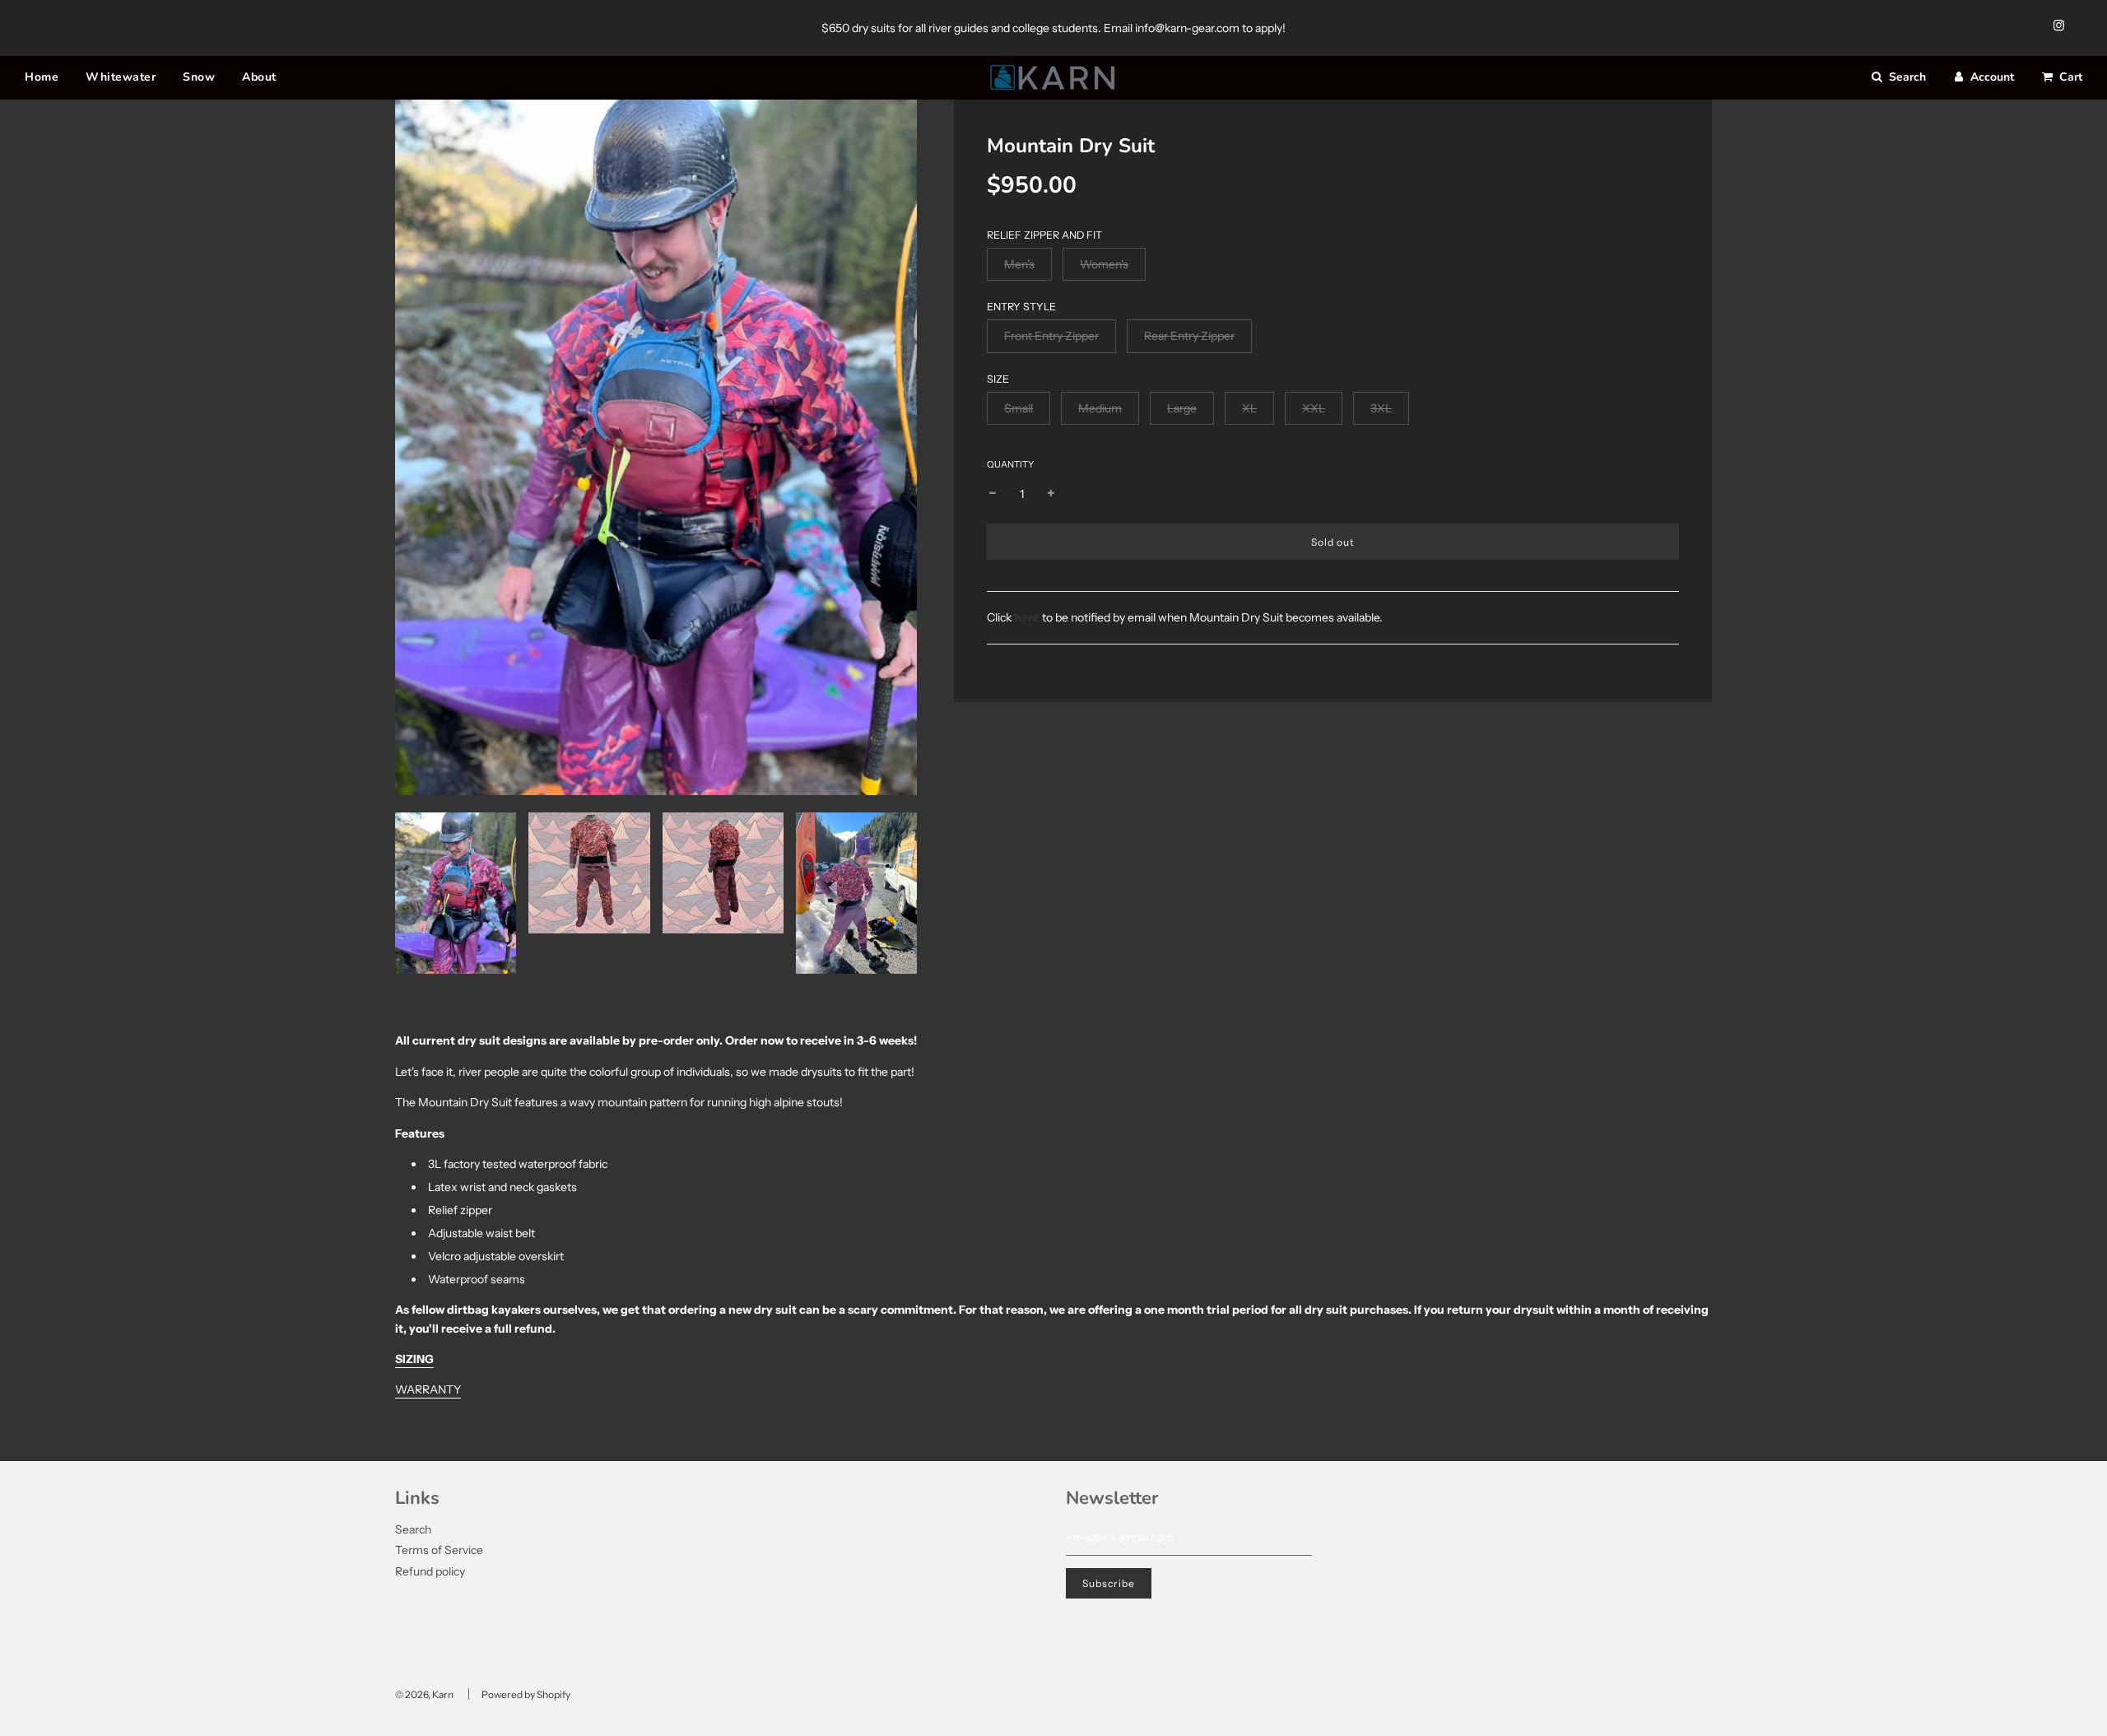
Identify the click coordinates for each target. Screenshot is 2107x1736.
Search (413, 1529)
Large (1182, 408)
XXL (1314, 408)
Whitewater (121, 77)
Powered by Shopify (526, 1694)
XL (1249, 408)
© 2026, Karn (424, 1694)
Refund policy (430, 1571)
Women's (1104, 264)
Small (1019, 408)
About (259, 77)
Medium (1100, 408)
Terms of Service (439, 1550)
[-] (993, 494)
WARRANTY (428, 1389)
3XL (1381, 408)
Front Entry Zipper (1051, 336)
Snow (199, 77)
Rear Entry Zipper (1189, 336)
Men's (1019, 264)
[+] (1051, 494)
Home (42, 77)
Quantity (1010, 464)
